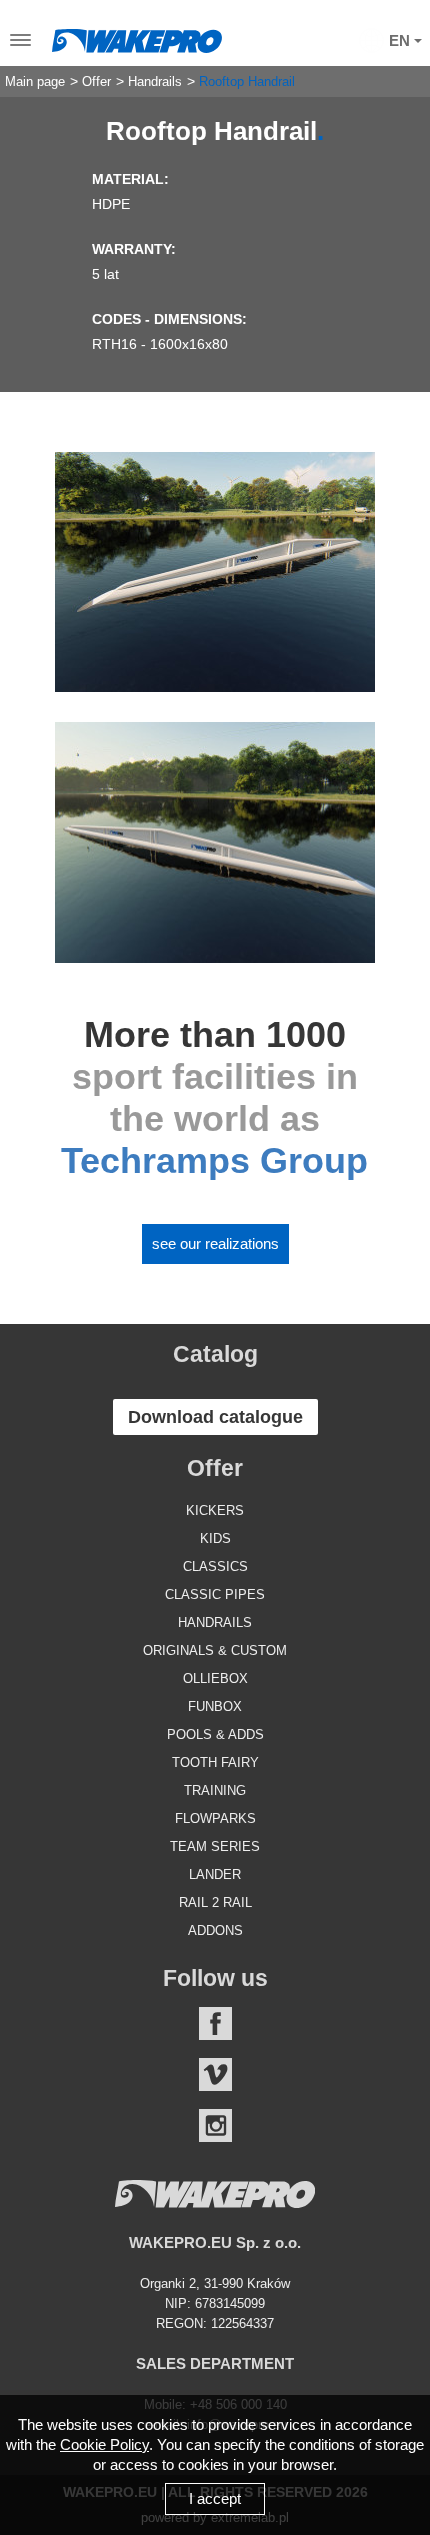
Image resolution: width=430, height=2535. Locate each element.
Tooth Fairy (215, 1762)
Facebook (215, 2023)
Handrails (155, 82)
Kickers (215, 1510)
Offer (96, 82)
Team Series (215, 1846)
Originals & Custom (215, 1650)
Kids (215, 1538)
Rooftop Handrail (247, 82)
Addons (215, 1930)
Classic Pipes (215, 1594)
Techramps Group (214, 1160)
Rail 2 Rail (215, 1902)
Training (215, 1790)
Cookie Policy (104, 2444)
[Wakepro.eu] (137, 36)
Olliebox (215, 1678)
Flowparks (215, 1818)
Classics (215, 1566)
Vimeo (215, 2074)
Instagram (215, 2125)
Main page (35, 82)
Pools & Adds (215, 1734)
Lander (215, 1874)
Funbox (215, 1706)
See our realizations (215, 1243)
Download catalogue (215, 1417)
